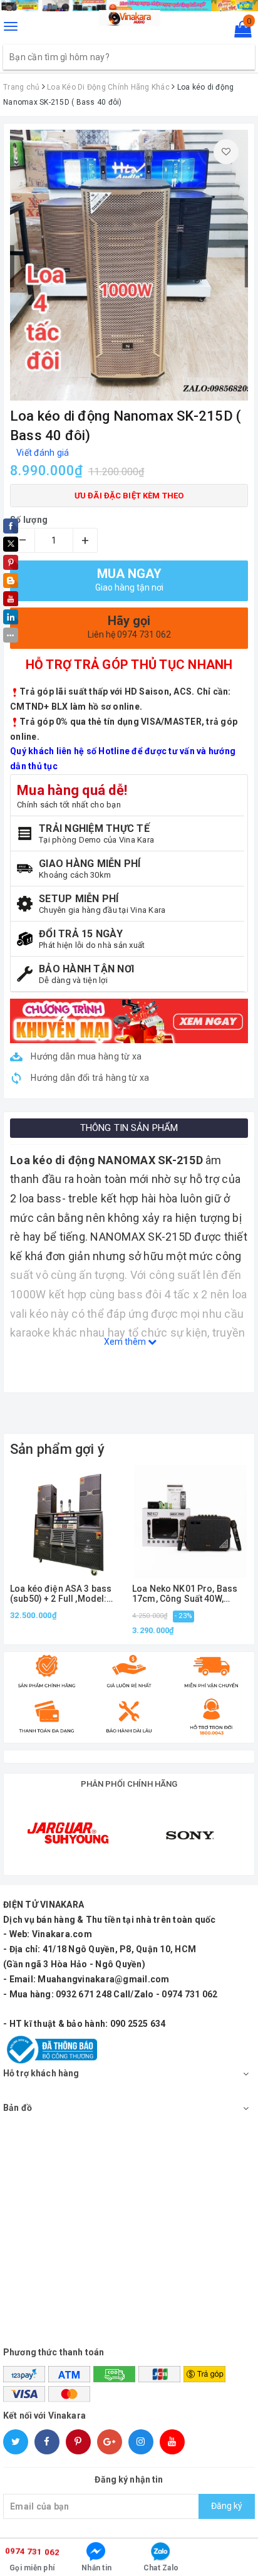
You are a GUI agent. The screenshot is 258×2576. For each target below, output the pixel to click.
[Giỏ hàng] (239, 32)
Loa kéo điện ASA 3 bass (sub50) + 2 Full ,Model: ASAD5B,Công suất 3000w (63, 1594)
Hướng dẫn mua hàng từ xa (85, 1056)
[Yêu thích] (226, 152)
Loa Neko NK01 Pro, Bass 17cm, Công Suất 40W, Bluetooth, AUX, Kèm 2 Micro (185, 1594)
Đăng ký (227, 2506)
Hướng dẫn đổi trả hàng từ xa (89, 1078)
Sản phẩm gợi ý (57, 1449)
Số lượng (29, 520)
